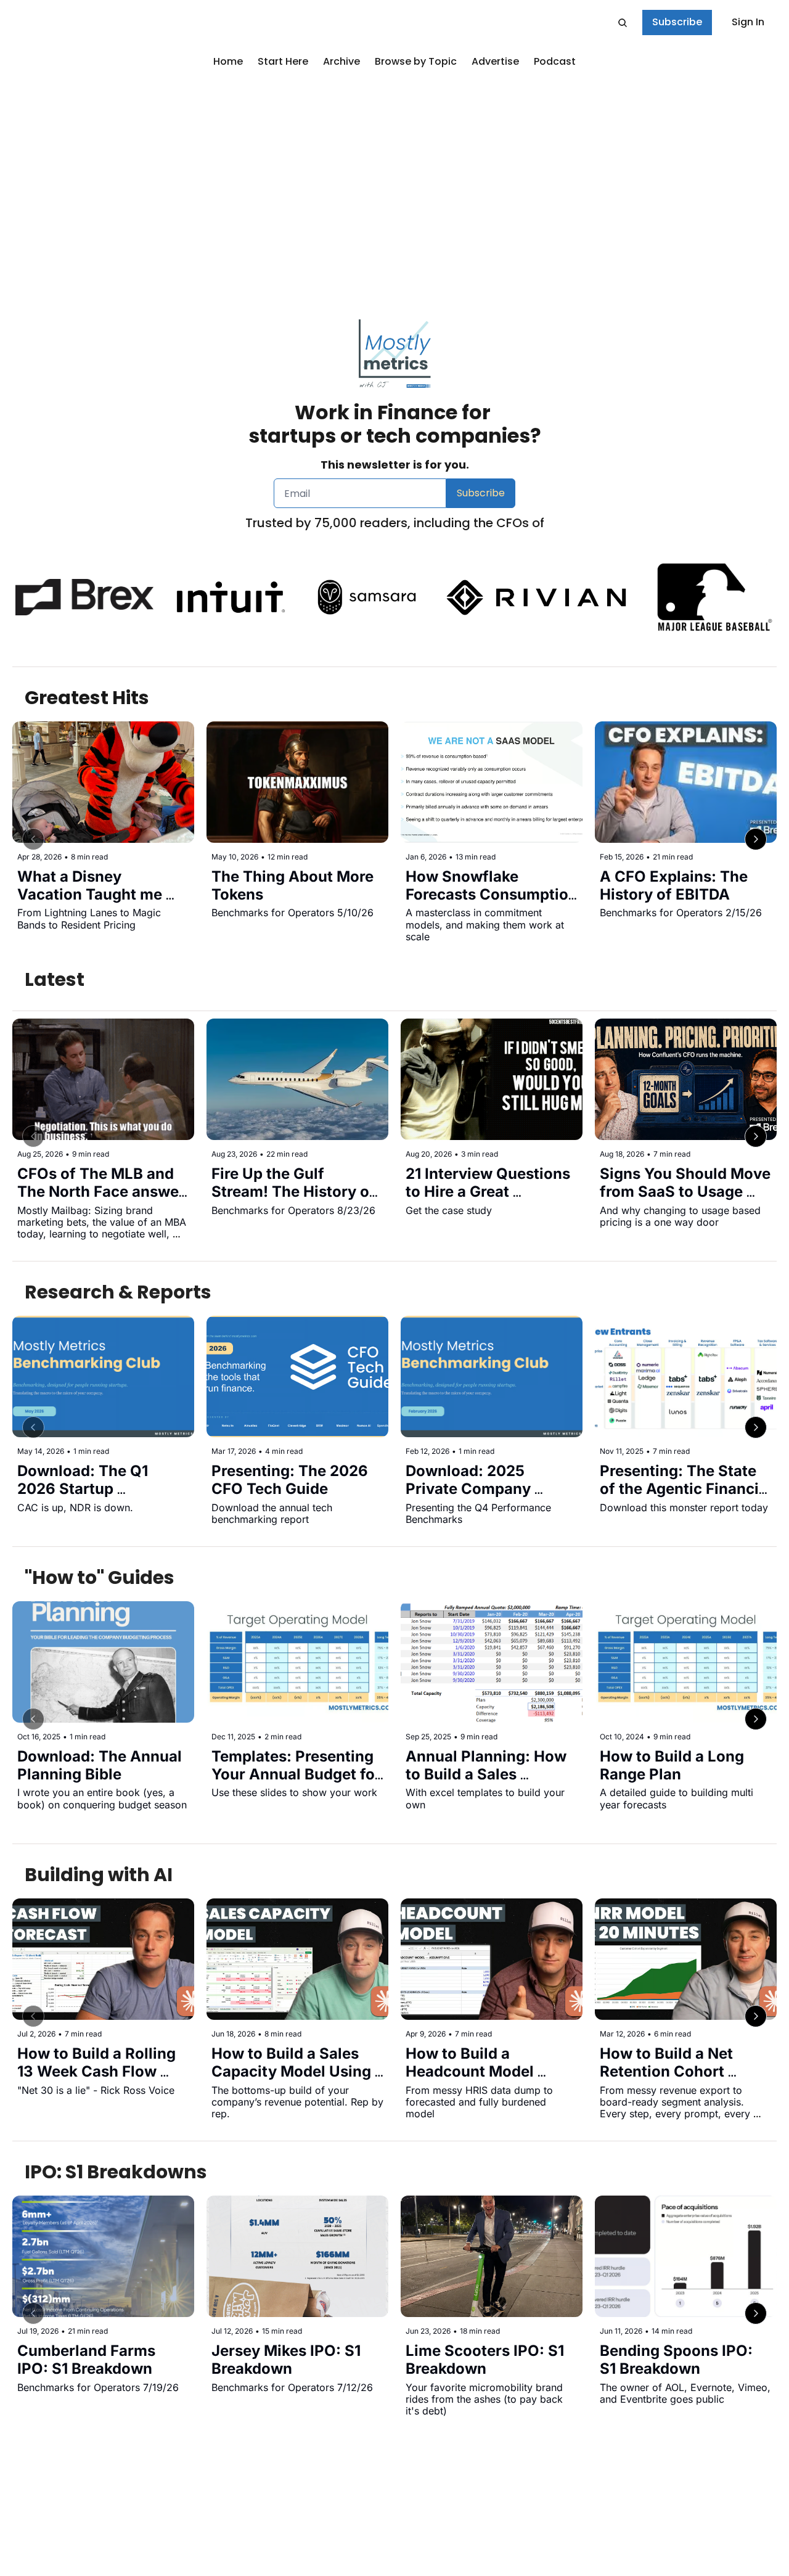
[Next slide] (756, 839)
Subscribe (481, 493)
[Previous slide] (33, 839)
